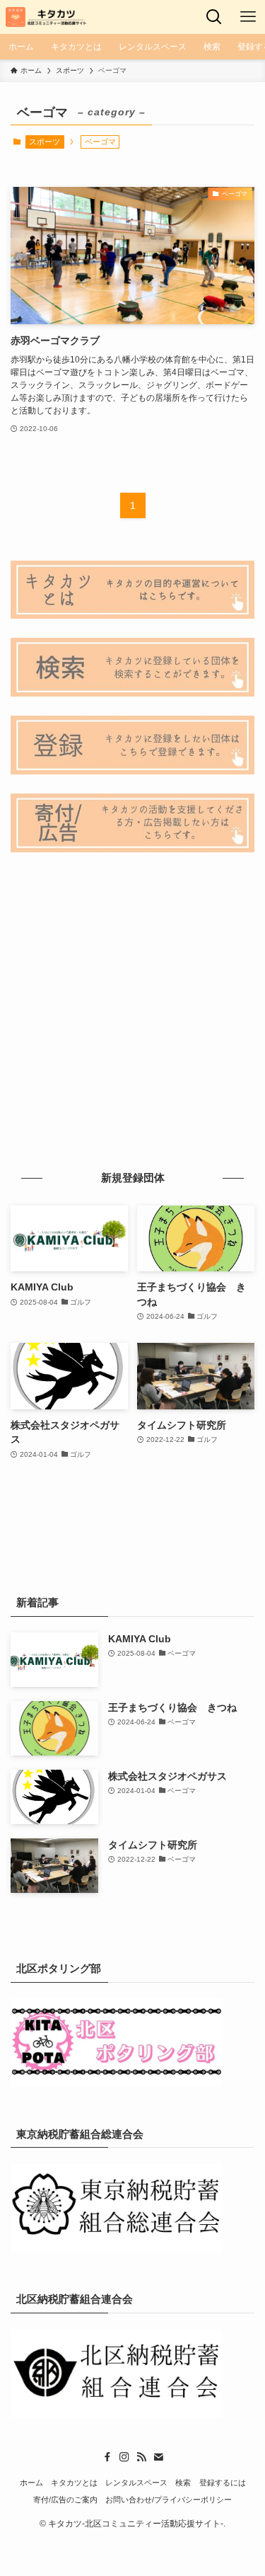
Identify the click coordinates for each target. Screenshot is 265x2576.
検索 (183, 2483)
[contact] (158, 2457)
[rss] (141, 2457)
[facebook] (107, 2457)
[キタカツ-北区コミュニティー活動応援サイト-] (47, 17)
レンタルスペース (136, 2483)
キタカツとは (74, 2483)
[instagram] (124, 2457)
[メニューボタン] (248, 17)
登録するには (223, 2483)
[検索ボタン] (214, 17)
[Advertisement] (132, 1010)
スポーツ (45, 142)
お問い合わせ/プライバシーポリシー (169, 2500)
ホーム (31, 2483)
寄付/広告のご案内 (65, 2500)
